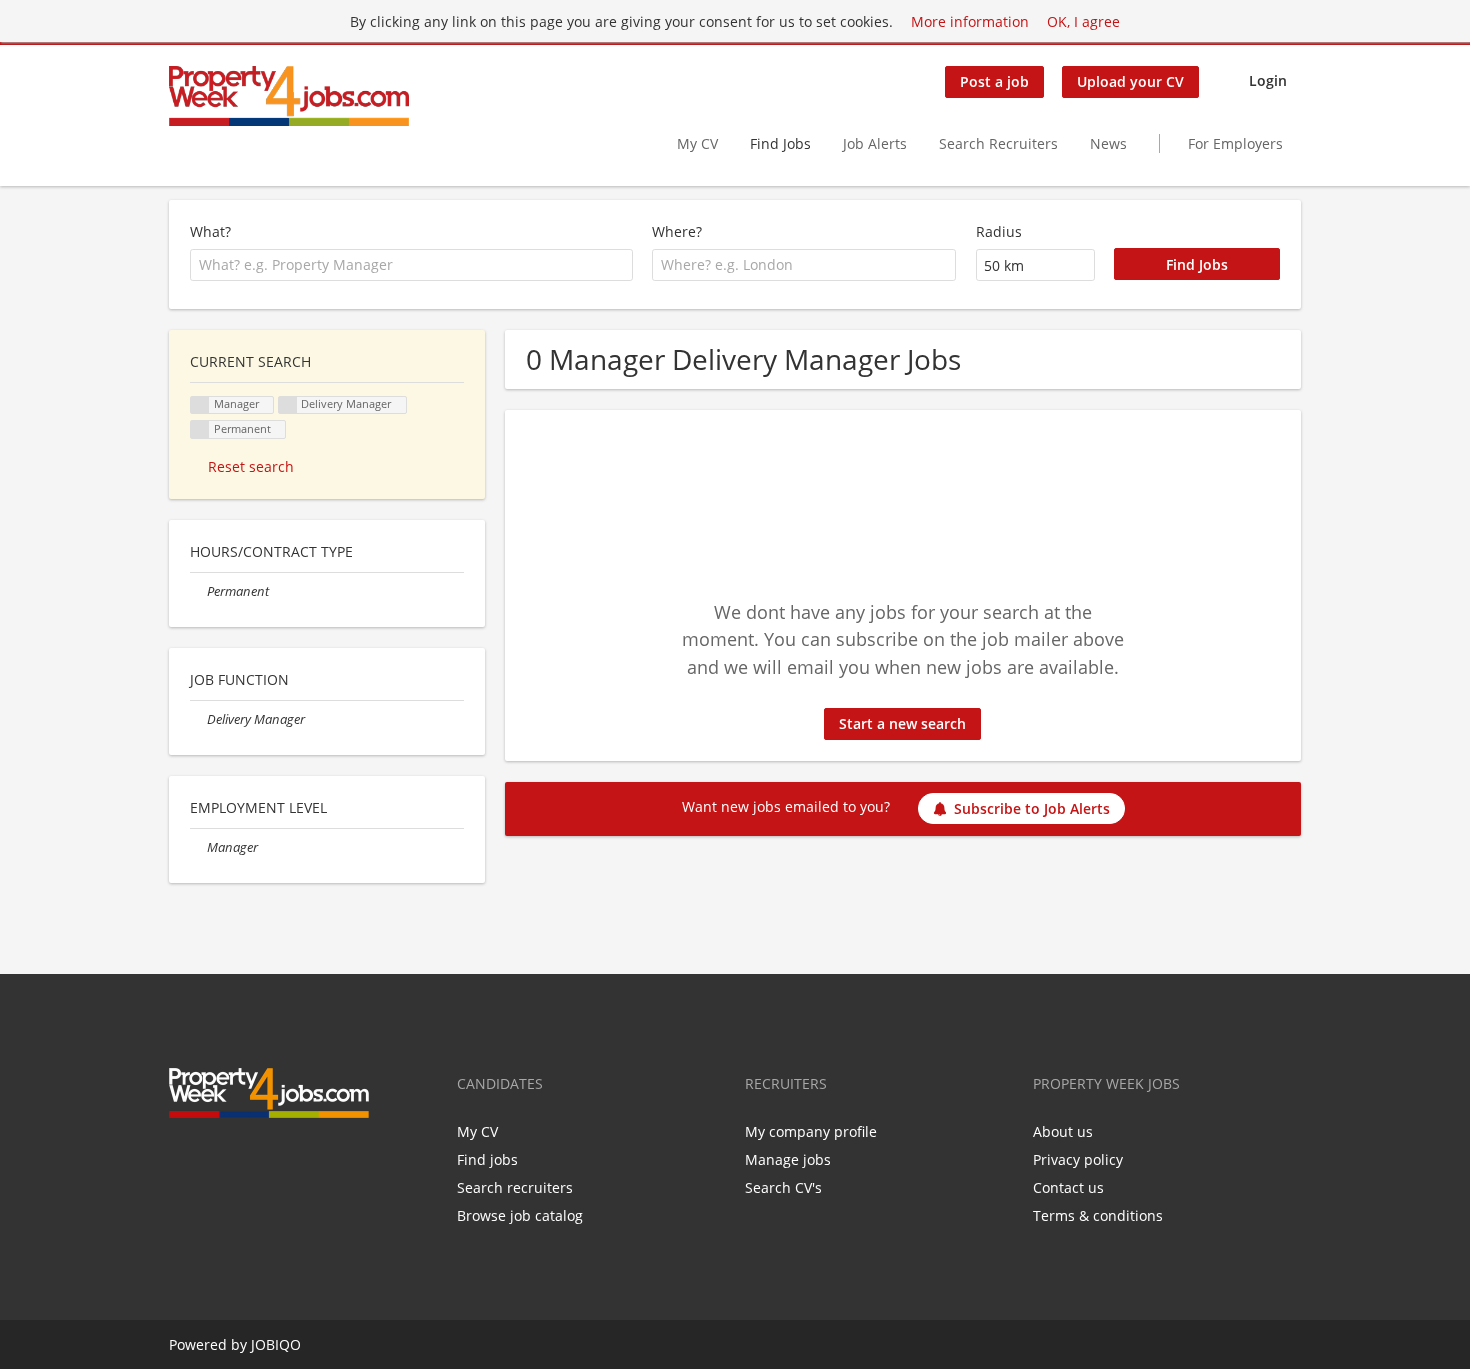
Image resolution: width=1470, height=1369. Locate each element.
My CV (697, 143)
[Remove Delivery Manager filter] (198, 719)
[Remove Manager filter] (198, 847)
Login (1268, 80)
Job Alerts (875, 143)
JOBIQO (276, 1344)
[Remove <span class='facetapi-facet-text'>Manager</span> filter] (200, 405)
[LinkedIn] (249, 1160)
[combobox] (411, 265)
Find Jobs (780, 143)
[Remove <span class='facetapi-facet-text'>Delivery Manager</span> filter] (288, 405)
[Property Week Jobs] (289, 96)
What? (210, 231)
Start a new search (902, 723)
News (1108, 143)
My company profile (811, 1131)
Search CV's (783, 1187)
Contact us (1068, 1187)
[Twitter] (216, 1160)
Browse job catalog (520, 1215)
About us (1063, 1131)
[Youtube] (279, 1160)
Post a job (994, 81)
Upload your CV (1130, 81)
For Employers (1235, 143)
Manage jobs (788, 1159)
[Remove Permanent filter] (198, 591)
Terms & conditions (1098, 1215)
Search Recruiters (998, 143)
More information (970, 21)
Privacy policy (1078, 1159)
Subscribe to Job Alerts (1032, 808)
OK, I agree (1083, 21)
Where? (677, 231)
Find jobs (487, 1159)
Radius (999, 231)
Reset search (251, 466)
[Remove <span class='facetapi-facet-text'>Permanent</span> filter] (200, 429)
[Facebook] (183, 1160)
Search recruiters (515, 1187)
